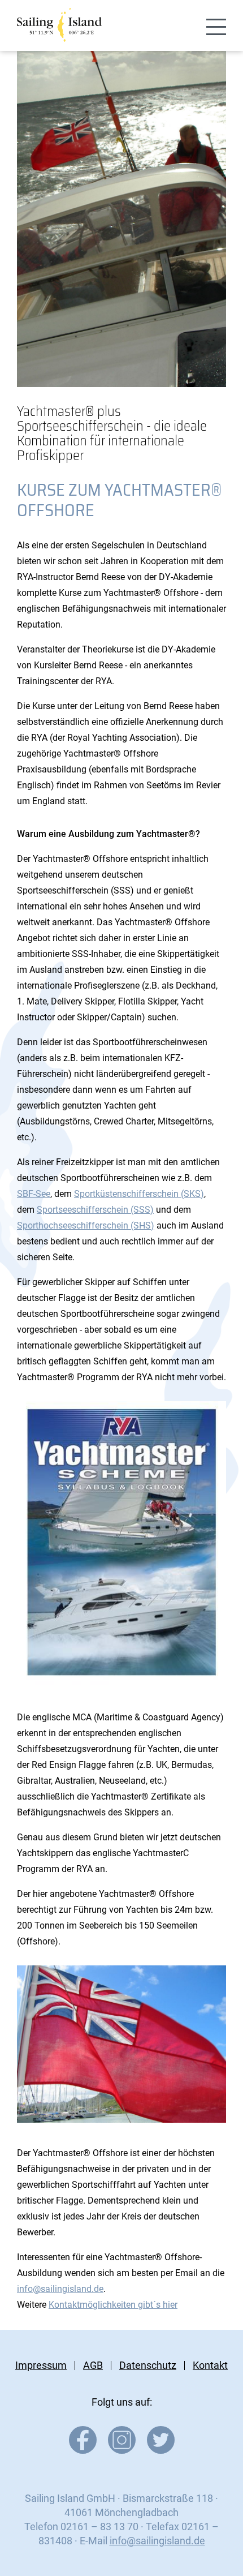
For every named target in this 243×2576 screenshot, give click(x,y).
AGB (93, 2365)
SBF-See (34, 1194)
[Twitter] (161, 2450)
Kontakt (210, 2365)
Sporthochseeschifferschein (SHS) (86, 1225)
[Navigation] (216, 27)
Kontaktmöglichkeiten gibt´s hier (113, 2305)
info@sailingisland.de (60, 2289)
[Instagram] (122, 2450)
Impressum (41, 2365)
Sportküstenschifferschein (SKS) (139, 1194)
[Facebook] (83, 2450)
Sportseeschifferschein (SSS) (95, 1210)
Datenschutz (148, 2365)
